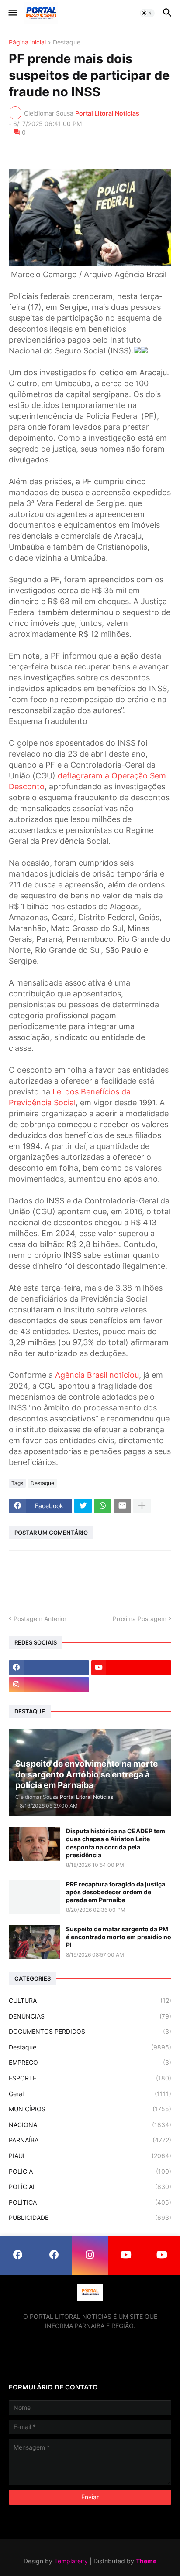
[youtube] (132, 1668)
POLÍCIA (90, 2171)
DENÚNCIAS (90, 2016)
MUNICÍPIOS (90, 2109)
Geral (90, 2094)
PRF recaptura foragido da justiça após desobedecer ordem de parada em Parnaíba (116, 1892)
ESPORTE (90, 2078)
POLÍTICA (90, 2202)
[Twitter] (83, 1506)
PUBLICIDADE (90, 2217)
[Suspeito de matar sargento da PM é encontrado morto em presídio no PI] (35, 1942)
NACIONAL (90, 2125)
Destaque (67, 42)
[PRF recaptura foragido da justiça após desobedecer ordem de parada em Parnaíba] (35, 1897)
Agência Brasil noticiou (97, 1375)
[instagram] (49, 1685)
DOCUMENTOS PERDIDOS (90, 2031)
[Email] (122, 1506)
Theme (146, 2561)
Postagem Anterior (40, 1619)
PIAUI (90, 2156)
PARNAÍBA (90, 2140)
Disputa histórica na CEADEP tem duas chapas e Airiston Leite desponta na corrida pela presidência (116, 1843)
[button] (12, 13)
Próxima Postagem (140, 1619)
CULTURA (90, 2000)
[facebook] (49, 1668)
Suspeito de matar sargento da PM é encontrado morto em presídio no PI (119, 1937)
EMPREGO (90, 2062)
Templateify (71, 2561)
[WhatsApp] (103, 1506)
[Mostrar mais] (142, 1506)
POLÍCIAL (90, 2187)
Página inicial (27, 42)
